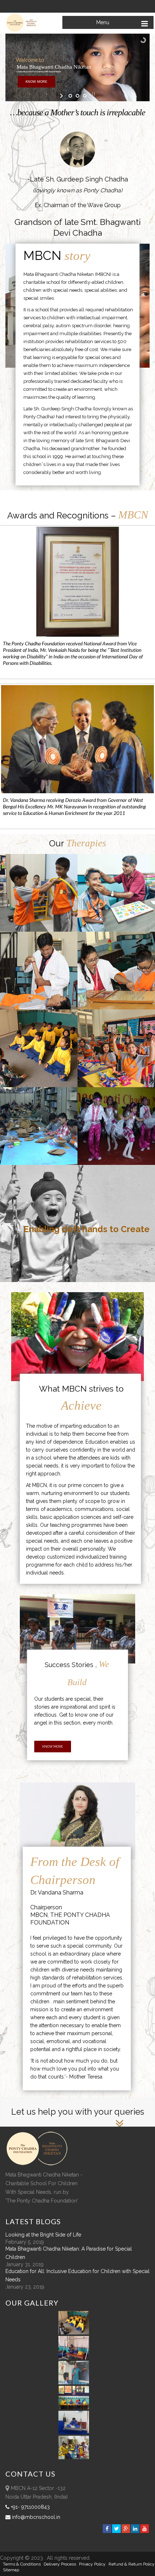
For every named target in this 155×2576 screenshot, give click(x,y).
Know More (53, 1747)
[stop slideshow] (93, 94)
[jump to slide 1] (70, 96)
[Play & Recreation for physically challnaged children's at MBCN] (74, 2457)
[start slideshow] (62, 96)
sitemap (11, 2570)
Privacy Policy (92, 2564)
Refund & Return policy (132, 2564)
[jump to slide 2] (77, 96)
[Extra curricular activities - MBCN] (75, 2333)
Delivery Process (60, 2564)
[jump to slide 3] (85, 96)
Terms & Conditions (22, 2564)
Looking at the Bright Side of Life (43, 2235)
